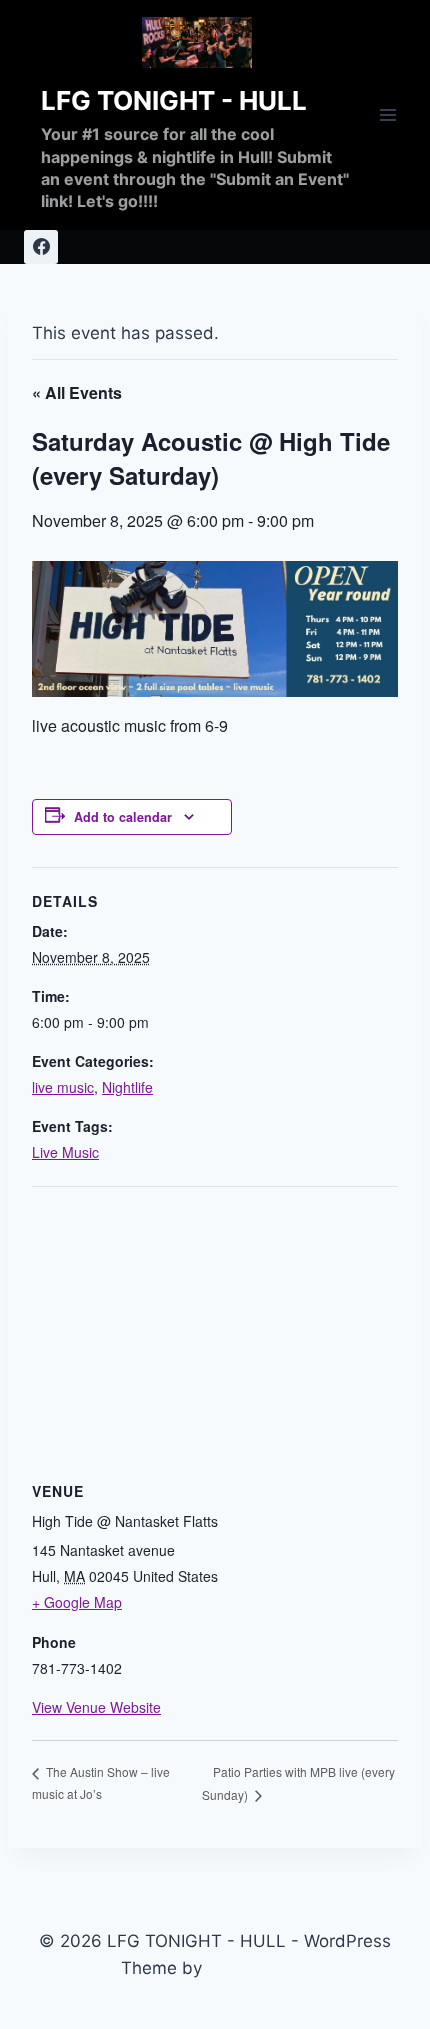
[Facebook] (41, 247)
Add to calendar (123, 817)
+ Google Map (77, 1602)
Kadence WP (258, 1968)
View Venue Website (96, 1707)
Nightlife (127, 1087)
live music (63, 1087)
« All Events (77, 392)
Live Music (65, 1152)
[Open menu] (387, 114)
